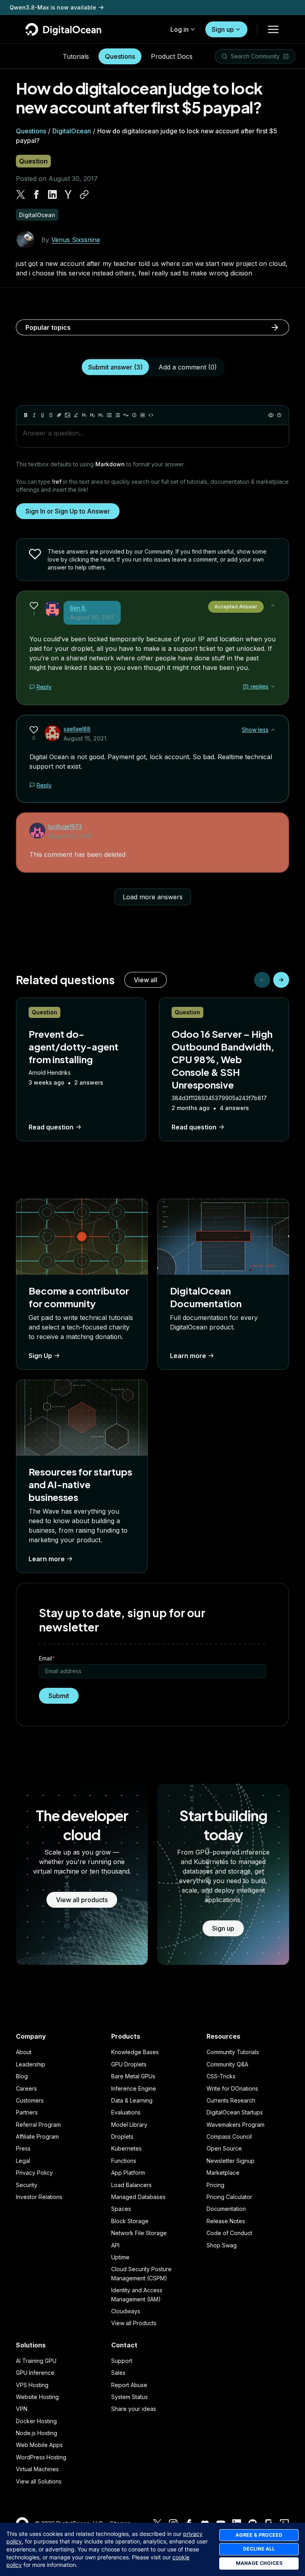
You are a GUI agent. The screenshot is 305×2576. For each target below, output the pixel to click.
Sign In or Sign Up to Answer (68, 511)
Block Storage (130, 2221)
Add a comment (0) (188, 367)
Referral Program (38, 2125)
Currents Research (231, 2100)
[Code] (151, 415)
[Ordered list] (118, 415)
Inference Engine (134, 2088)
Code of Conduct (229, 2233)
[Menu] (273, 29)
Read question (51, 1127)
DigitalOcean (72, 131)
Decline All (259, 2549)
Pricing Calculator (229, 2197)
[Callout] (134, 415)
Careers (26, 2088)
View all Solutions (39, 2481)
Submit (59, 1696)
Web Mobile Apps (39, 2445)
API (115, 2245)
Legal (23, 2161)
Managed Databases (138, 2197)
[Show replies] (273, 687)
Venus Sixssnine (76, 240)
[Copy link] (84, 194)
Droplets (122, 2136)
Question (33, 161)
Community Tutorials (233, 2052)
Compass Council (229, 2136)
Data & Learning (132, 2100)
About (24, 2052)
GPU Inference (35, 2373)
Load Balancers (131, 2185)
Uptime (120, 2257)
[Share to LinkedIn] (52, 194)
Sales (118, 2373)
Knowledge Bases (135, 2052)
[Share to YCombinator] (68, 194)
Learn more (188, 1356)
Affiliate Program (37, 2136)
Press (23, 2148)
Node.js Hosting (37, 2433)
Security (27, 2185)
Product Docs (172, 56)
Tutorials (76, 56)
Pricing (215, 2185)
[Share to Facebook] (37, 194)
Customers (30, 2100)
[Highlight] (76, 415)
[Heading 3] (101, 415)
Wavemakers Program (236, 2125)
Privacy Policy (34, 2173)
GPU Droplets (129, 2064)
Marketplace (223, 2173)
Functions (124, 2161)
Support (122, 2361)
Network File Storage (139, 2233)
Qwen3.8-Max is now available (53, 7)
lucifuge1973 (65, 826)
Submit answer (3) (115, 367)
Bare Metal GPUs (133, 2076)
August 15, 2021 (85, 738)
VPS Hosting (32, 2385)
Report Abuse (129, 2385)
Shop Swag (222, 2245)
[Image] (68, 415)
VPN (22, 2409)
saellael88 (77, 729)
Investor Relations (39, 2197)
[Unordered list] (109, 415)
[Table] (143, 415)
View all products (82, 1900)
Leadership (31, 2064)
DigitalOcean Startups (235, 2112)
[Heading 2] (93, 415)
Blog (22, 2076)
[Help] (279, 415)
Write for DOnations (232, 2088)
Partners (27, 2112)
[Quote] (126, 415)
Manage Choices (259, 2563)
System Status (129, 2397)
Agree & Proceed (259, 2535)
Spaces (121, 2209)
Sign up (223, 29)
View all (146, 980)
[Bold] (26, 415)
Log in (180, 29)
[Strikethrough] (51, 415)
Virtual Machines (37, 2469)
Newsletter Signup (231, 2161)
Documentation (226, 2209)
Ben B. (78, 608)
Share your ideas (134, 2409)
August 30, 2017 (92, 617)
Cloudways (126, 2311)
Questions (120, 56)
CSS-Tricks (221, 2076)
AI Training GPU (36, 2361)
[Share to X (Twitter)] (21, 194)
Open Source (224, 2148)
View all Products (134, 2323)
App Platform (128, 2173)
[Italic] (34, 415)
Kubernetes (126, 2148)
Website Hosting (37, 2397)
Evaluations (126, 2112)
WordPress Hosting (41, 2457)
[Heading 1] (84, 415)
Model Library (129, 2125)
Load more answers (153, 897)
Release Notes (226, 2221)
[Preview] (271, 415)
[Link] (59, 415)
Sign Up (40, 1356)
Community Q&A (227, 2064)
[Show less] (273, 606)
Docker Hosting (36, 2421)
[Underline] (42, 415)
